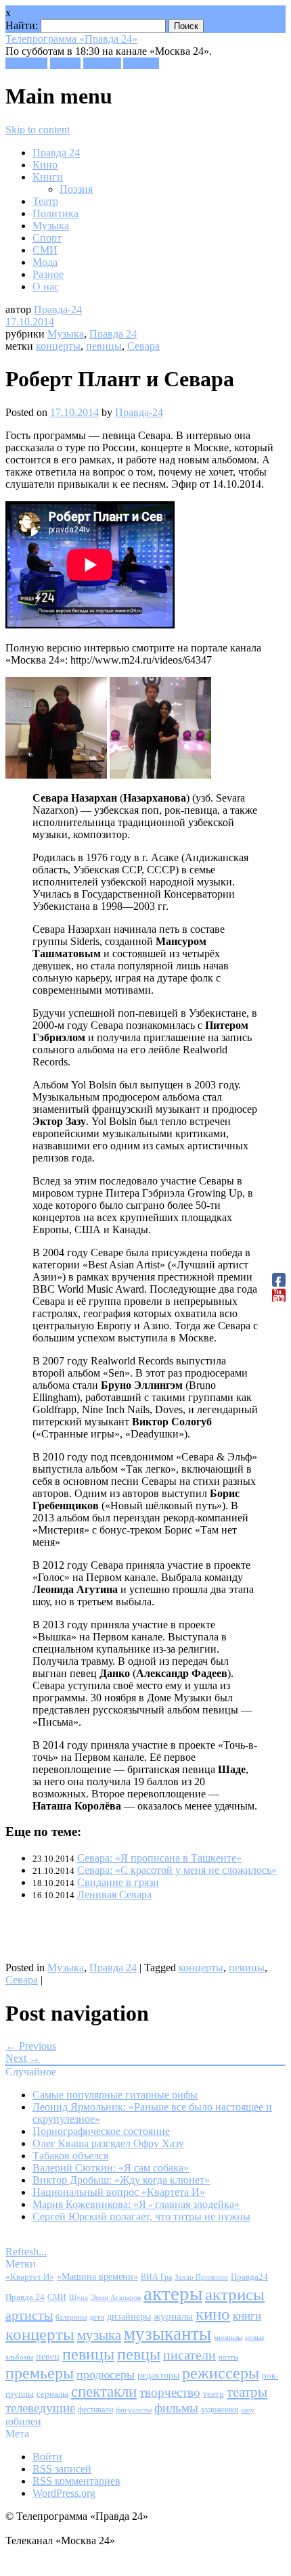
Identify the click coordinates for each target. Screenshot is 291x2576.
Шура (79, 2297)
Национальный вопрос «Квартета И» (119, 2192)
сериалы (52, 2394)
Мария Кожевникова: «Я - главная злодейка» (136, 2204)
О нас (46, 286)
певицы (104, 346)
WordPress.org (64, 2493)
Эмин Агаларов (116, 2298)
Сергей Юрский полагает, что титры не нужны (141, 2216)
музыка (99, 2335)
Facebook (26, 63)
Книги (48, 177)
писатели (189, 2355)
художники (220, 2410)
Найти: (22, 25)
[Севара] (56, 775)
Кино (45, 165)
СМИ (45, 250)
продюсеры (106, 2374)
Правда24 (249, 2277)
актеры (173, 2293)
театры (247, 2392)
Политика (55, 213)
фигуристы (134, 2410)
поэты (228, 2357)
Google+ (102, 63)
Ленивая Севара (114, 1894)
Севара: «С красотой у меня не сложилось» (177, 1870)
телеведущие (40, 2408)
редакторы (158, 2375)
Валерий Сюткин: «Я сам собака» (111, 2168)
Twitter (65, 63)
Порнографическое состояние (101, 2131)
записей (62, 2469)
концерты (58, 346)
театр (214, 2394)
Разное (48, 274)
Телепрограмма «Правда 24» (71, 39)
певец (48, 2356)
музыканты (167, 2334)
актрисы (235, 2294)
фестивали (95, 2410)
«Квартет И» (30, 2277)
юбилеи (23, 2421)
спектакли (104, 2391)
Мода (45, 262)
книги (247, 2316)
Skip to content (38, 130)
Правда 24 (56, 153)
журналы (173, 2316)
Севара (143, 346)
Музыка (51, 226)
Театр (45, 201)
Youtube (141, 63)
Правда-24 (58, 309)
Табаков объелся (70, 2156)
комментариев (76, 2481)
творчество (170, 2392)
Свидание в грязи (118, 1882)
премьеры (40, 2373)
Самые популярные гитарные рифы (115, 2095)
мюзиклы (228, 2337)
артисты (29, 2315)
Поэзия (76, 189)
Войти (47, 2457)
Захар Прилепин (201, 2277)
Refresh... (26, 2252)
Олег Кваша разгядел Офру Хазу (108, 2143)
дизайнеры (129, 2317)
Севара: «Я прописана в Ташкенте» (159, 1858)
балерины (71, 2317)
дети (97, 2317)
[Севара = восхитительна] (160, 775)
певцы (139, 2354)
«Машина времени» (97, 2277)
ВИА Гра (156, 2277)
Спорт (47, 238)
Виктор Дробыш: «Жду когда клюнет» (121, 2180)
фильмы (176, 2408)
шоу (248, 2410)
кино (213, 2314)
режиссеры (221, 2373)
